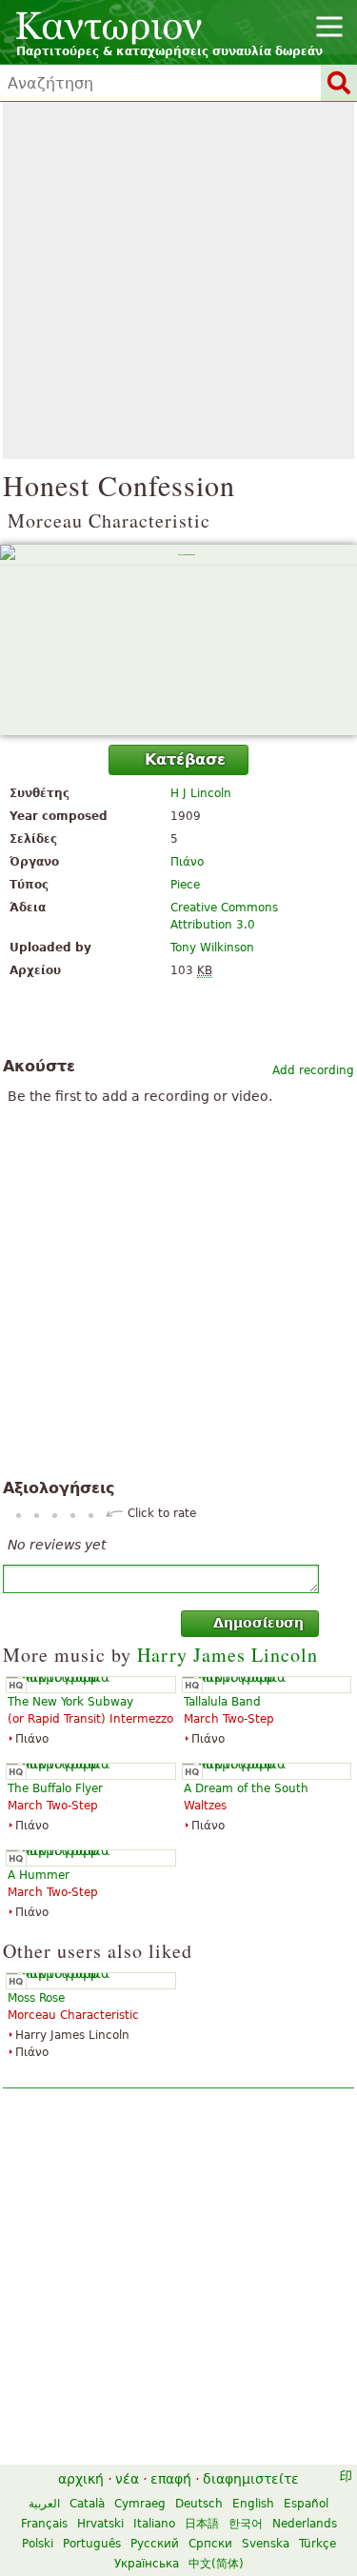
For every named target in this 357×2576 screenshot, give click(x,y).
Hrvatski (100, 2524)
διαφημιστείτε (251, 2479)
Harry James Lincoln (228, 1655)
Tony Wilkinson (212, 948)
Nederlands (305, 2524)
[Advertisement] (178, 280)
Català (87, 2504)
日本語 (202, 2524)
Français (44, 2524)
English (253, 2504)
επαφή (171, 2479)
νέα (127, 2479)
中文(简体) (216, 2564)
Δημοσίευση (258, 1623)
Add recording (313, 1070)
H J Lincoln (201, 793)
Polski (38, 2544)
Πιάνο (187, 862)
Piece (185, 885)
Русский (155, 2544)
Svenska (266, 2544)
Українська (147, 2564)
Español (306, 2504)
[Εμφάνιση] (178, 640)
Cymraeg (140, 2504)
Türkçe (317, 2544)
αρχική (81, 2479)
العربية (44, 2504)
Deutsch (199, 2504)
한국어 (246, 2524)
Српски (210, 2544)
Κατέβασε (185, 759)
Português (92, 2544)
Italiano (154, 2524)
